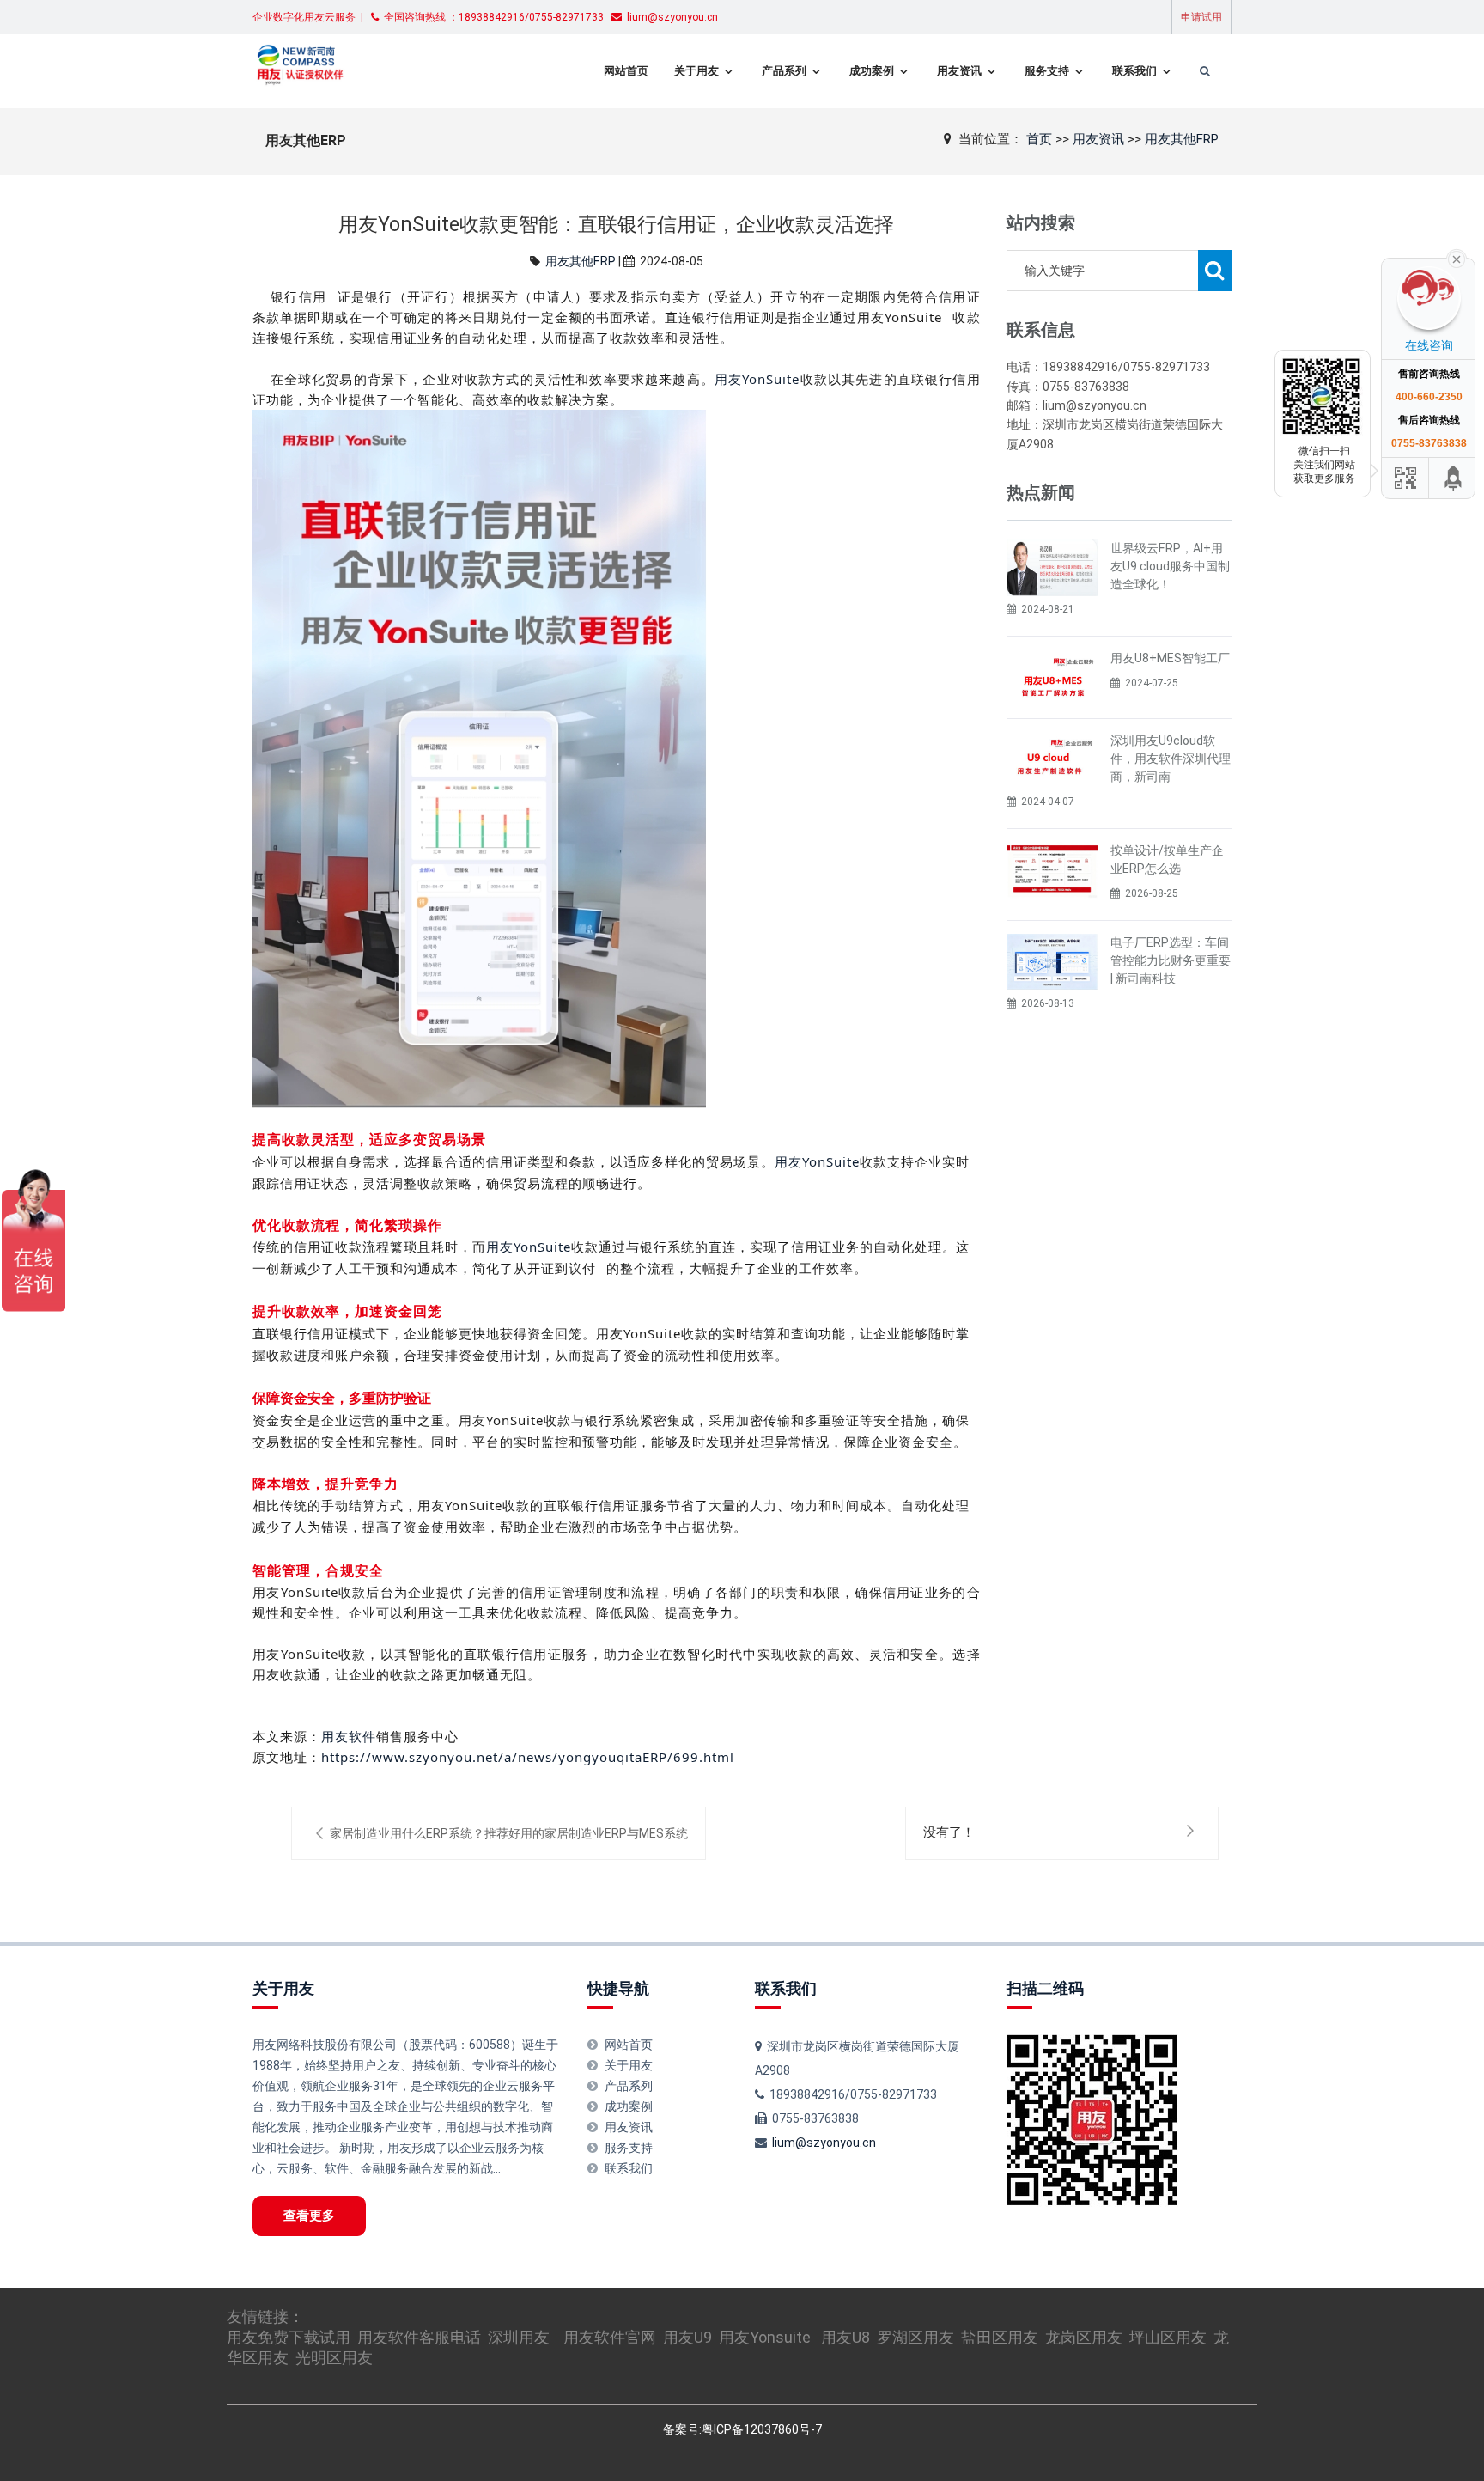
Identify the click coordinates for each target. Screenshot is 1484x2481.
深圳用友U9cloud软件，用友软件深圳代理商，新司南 (1171, 759)
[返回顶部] (1454, 478)
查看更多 (309, 2216)
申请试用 (1201, 17)
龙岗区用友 (1084, 2337)
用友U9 (687, 2337)
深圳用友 (519, 2337)
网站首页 (626, 71)
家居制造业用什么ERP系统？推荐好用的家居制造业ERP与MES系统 (509, 1833)
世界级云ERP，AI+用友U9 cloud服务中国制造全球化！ (1170, 566)
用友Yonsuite (765, 2337)
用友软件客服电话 (419, 2337)
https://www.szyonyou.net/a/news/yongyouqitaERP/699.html (528, 1757)
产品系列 (784, 71)
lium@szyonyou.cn (824, 2143)
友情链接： (265, 2316)
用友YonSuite (757, 379)
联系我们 (1134, 71)
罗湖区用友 (915, 2337)
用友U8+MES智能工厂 (1170, 658)
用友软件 (349, 1736)
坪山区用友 (1168, 2337)
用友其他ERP (1182, 139)
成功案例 (872, 71)
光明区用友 (334, 2358)
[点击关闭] (1457, 258)
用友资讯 (959, 71)
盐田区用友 (1000, 2337)
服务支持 (1047, 71)
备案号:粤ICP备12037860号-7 (742, 2429)
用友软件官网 (610, 2337)
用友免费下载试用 (289, 2337)
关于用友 (696, 71)
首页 (1039, 139)
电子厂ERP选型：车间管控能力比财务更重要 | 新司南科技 (1171, 960)
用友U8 (845, 2337)
